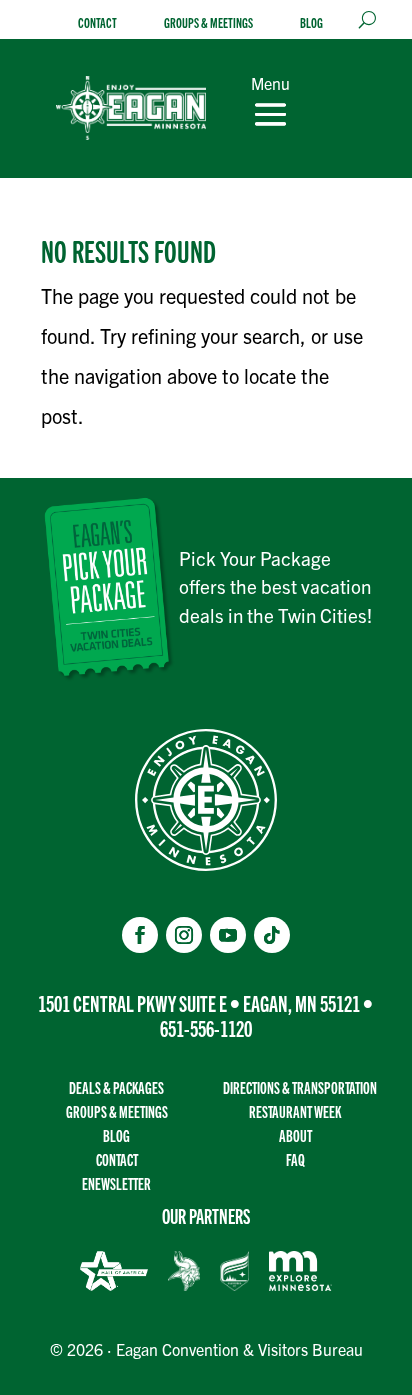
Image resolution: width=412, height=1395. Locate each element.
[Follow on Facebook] (140, 935)
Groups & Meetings (208, 22)
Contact (97, 22)
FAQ (295, 1159)
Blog (311, 22)
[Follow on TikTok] (272, 935)
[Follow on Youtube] (228, 935)
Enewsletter (116, 1183)
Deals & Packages (116, 1087)
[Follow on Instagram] (184, 935)
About (295, 1135)
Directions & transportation (300, 1087)
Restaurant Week (295, 1111)
